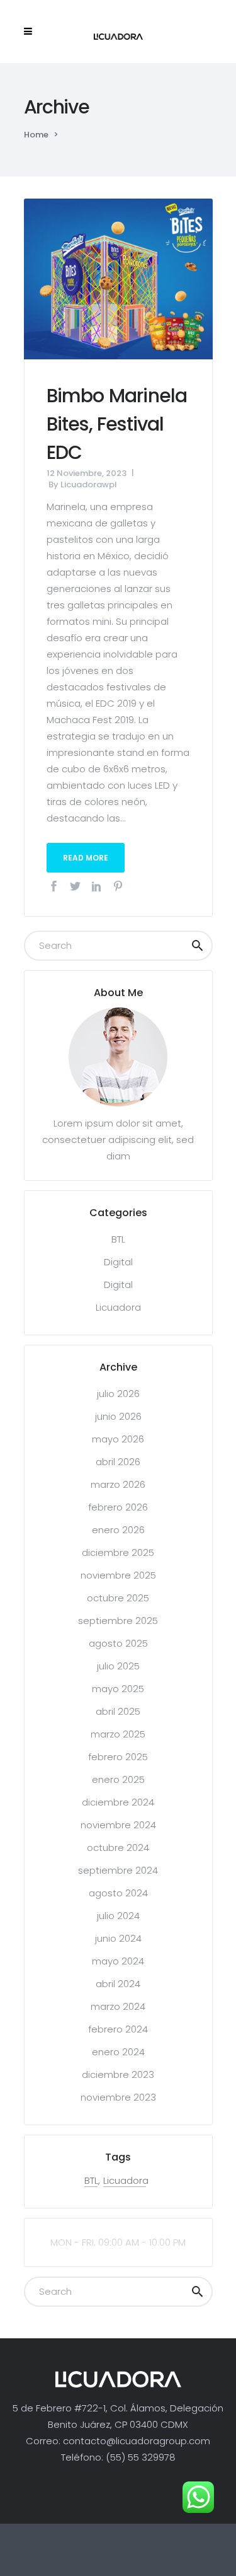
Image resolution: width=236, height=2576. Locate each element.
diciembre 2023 (118, 2074)
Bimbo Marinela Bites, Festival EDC (117, 424)
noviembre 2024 (118, 1825)
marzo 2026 (118, 1484)
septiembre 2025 (118, 1621)
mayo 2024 (118, 1961)
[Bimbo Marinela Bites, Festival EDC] (118, 278)
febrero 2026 (118, 1507)
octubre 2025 (118, 1598)
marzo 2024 (118, 2006)
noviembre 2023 (118, 2097)
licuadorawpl (89, 484)
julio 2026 (118, 1394)
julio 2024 (118, 1916)
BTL (118, 1239)
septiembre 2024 (118, 1870)
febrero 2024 (118, 2029)
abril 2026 (118, 1462)
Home (36, 135)
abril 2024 (118, 1984)
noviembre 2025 (118, 1575)
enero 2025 (118, 1779)
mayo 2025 (118, 1689)
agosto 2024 (118, 1893)
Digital (118, 1262)
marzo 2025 (118, 1734)
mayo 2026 (118, 1439)
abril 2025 (118, 1711)
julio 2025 (118, 1666)
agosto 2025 (118, 1643)
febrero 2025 (118, 1757)
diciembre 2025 (118, 1552)
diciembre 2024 (118, 1802)
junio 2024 (118, 1938)
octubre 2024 (118, 1848)
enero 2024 (118, 2052)
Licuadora (118, 1307)
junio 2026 (118, 1416)
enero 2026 (118, 1530)
